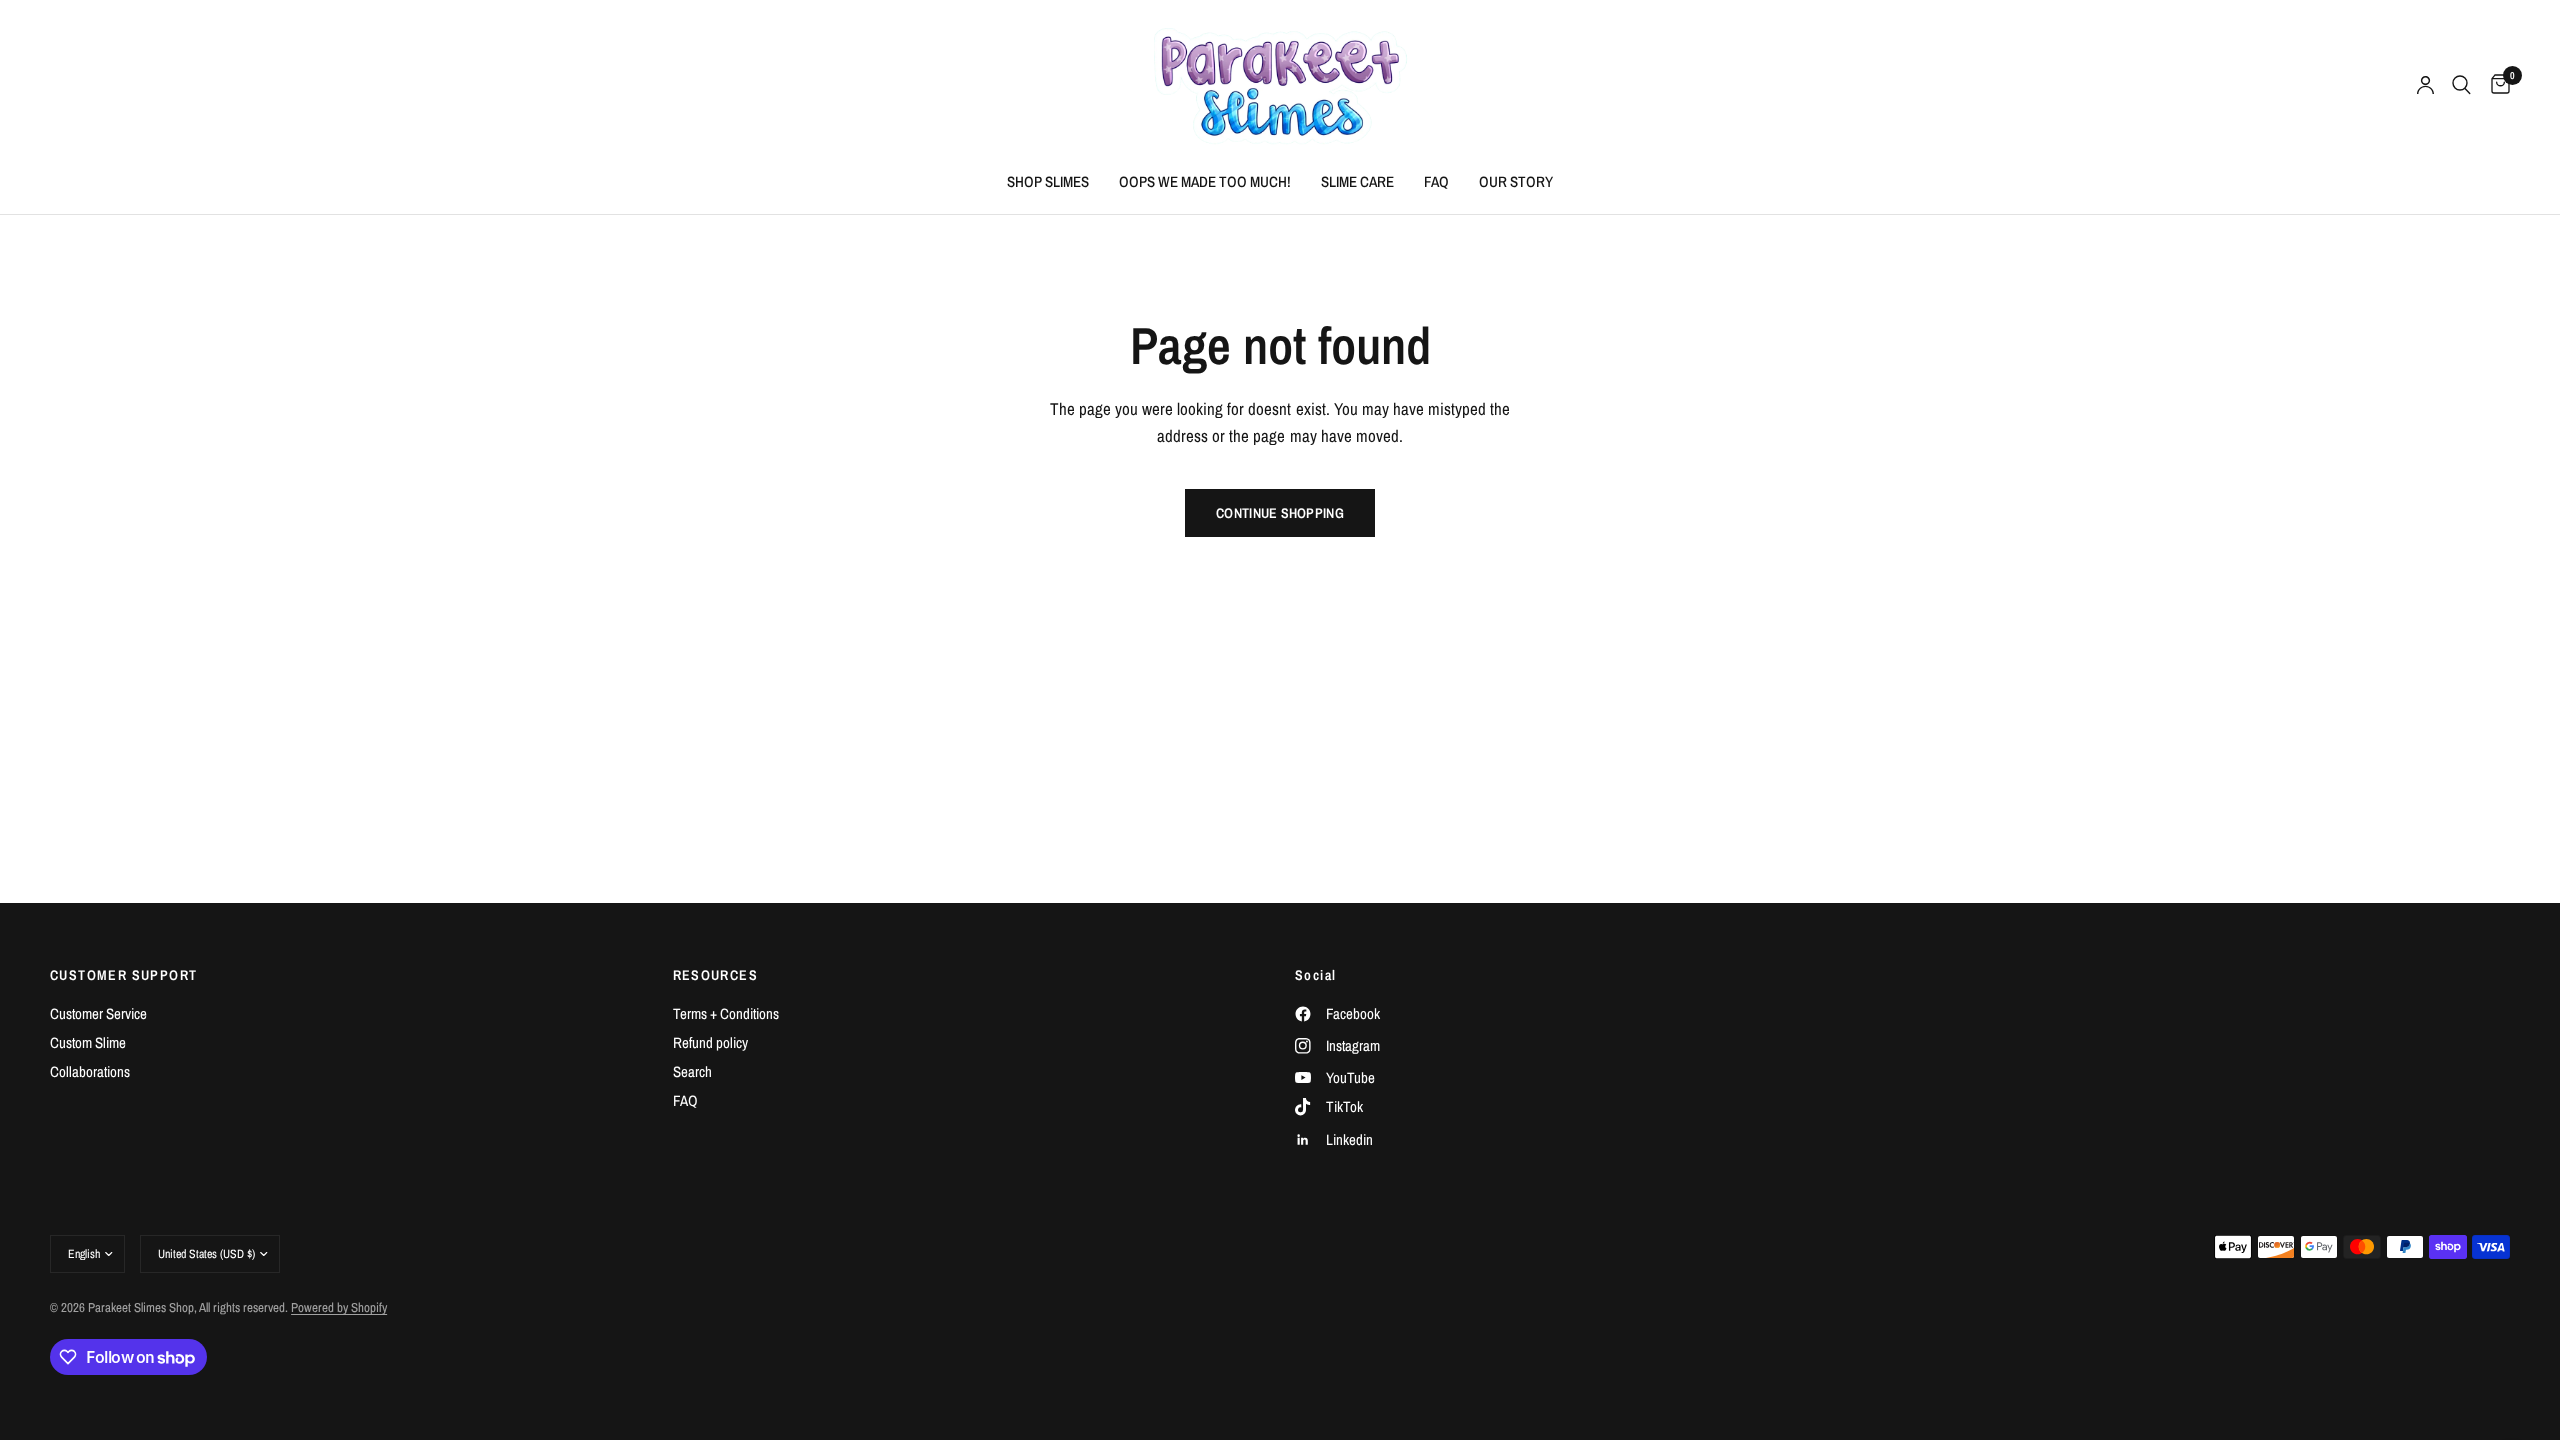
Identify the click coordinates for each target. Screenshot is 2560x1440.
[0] (2495, 85)
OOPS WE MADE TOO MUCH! (1205, 181)
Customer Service (98, 1013)
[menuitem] (1048, 182)
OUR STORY (1516, 181)
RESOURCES (716, 975)
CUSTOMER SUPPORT (123, 975)
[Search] (2461, 85)
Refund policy (710, 1042)
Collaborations (90, 1071)
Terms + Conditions (726, 1013)
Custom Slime (88, 1042)
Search (692, 1071)
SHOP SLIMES (1048, 181)
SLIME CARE (1357, 181)
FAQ (1436, 181)
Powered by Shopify (339, 1307)
